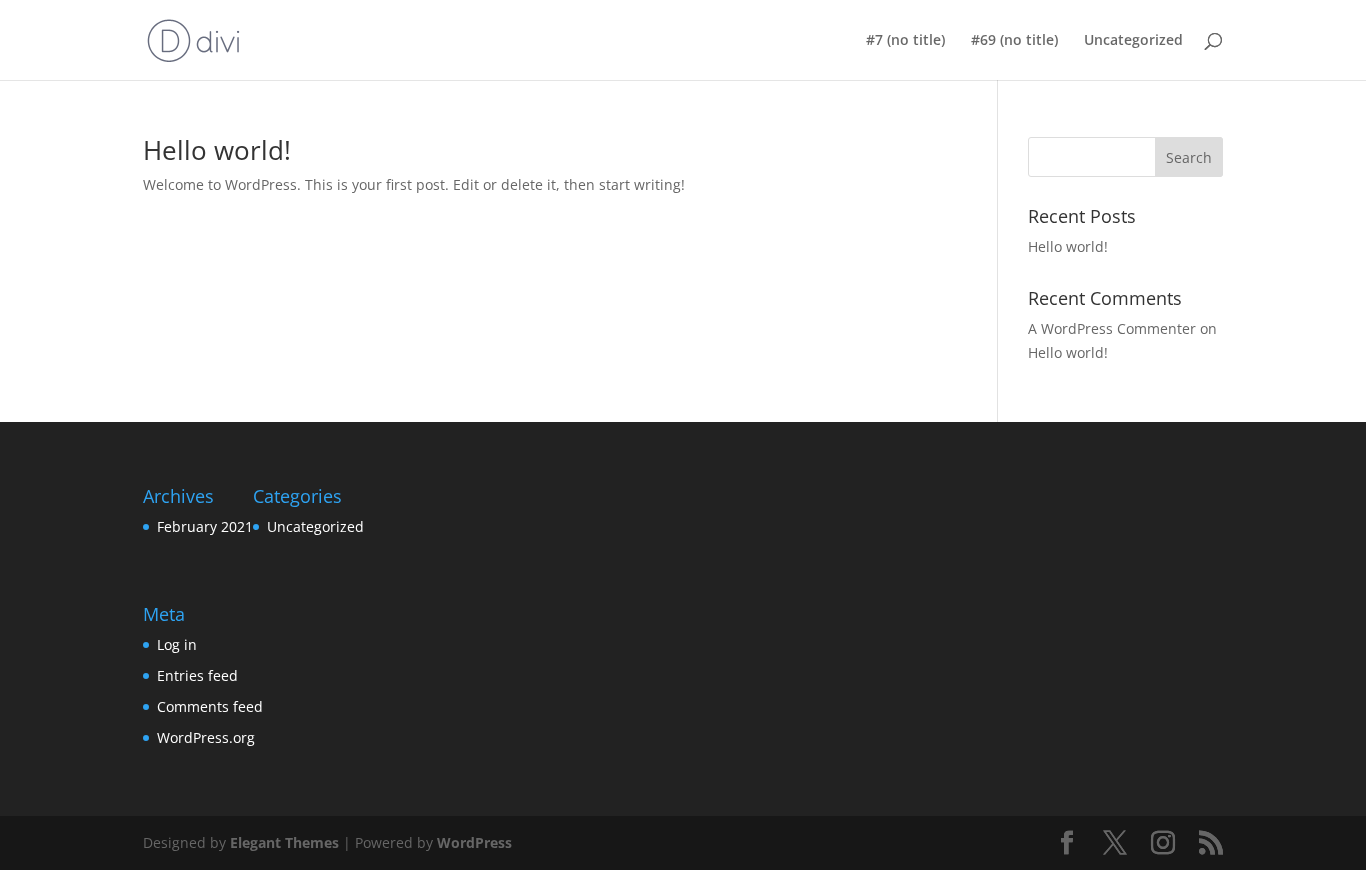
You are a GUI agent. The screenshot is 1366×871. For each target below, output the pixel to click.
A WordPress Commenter (1112, 328)
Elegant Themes (284, 842)
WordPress (474, 842)
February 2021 (205, 526)
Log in (177, 644)
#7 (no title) (905, 41)
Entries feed (197, 675)
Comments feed (210, 706)
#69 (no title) (1014, 41)
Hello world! (217, 150)
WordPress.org (206, 737)
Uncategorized (1133, 41)
